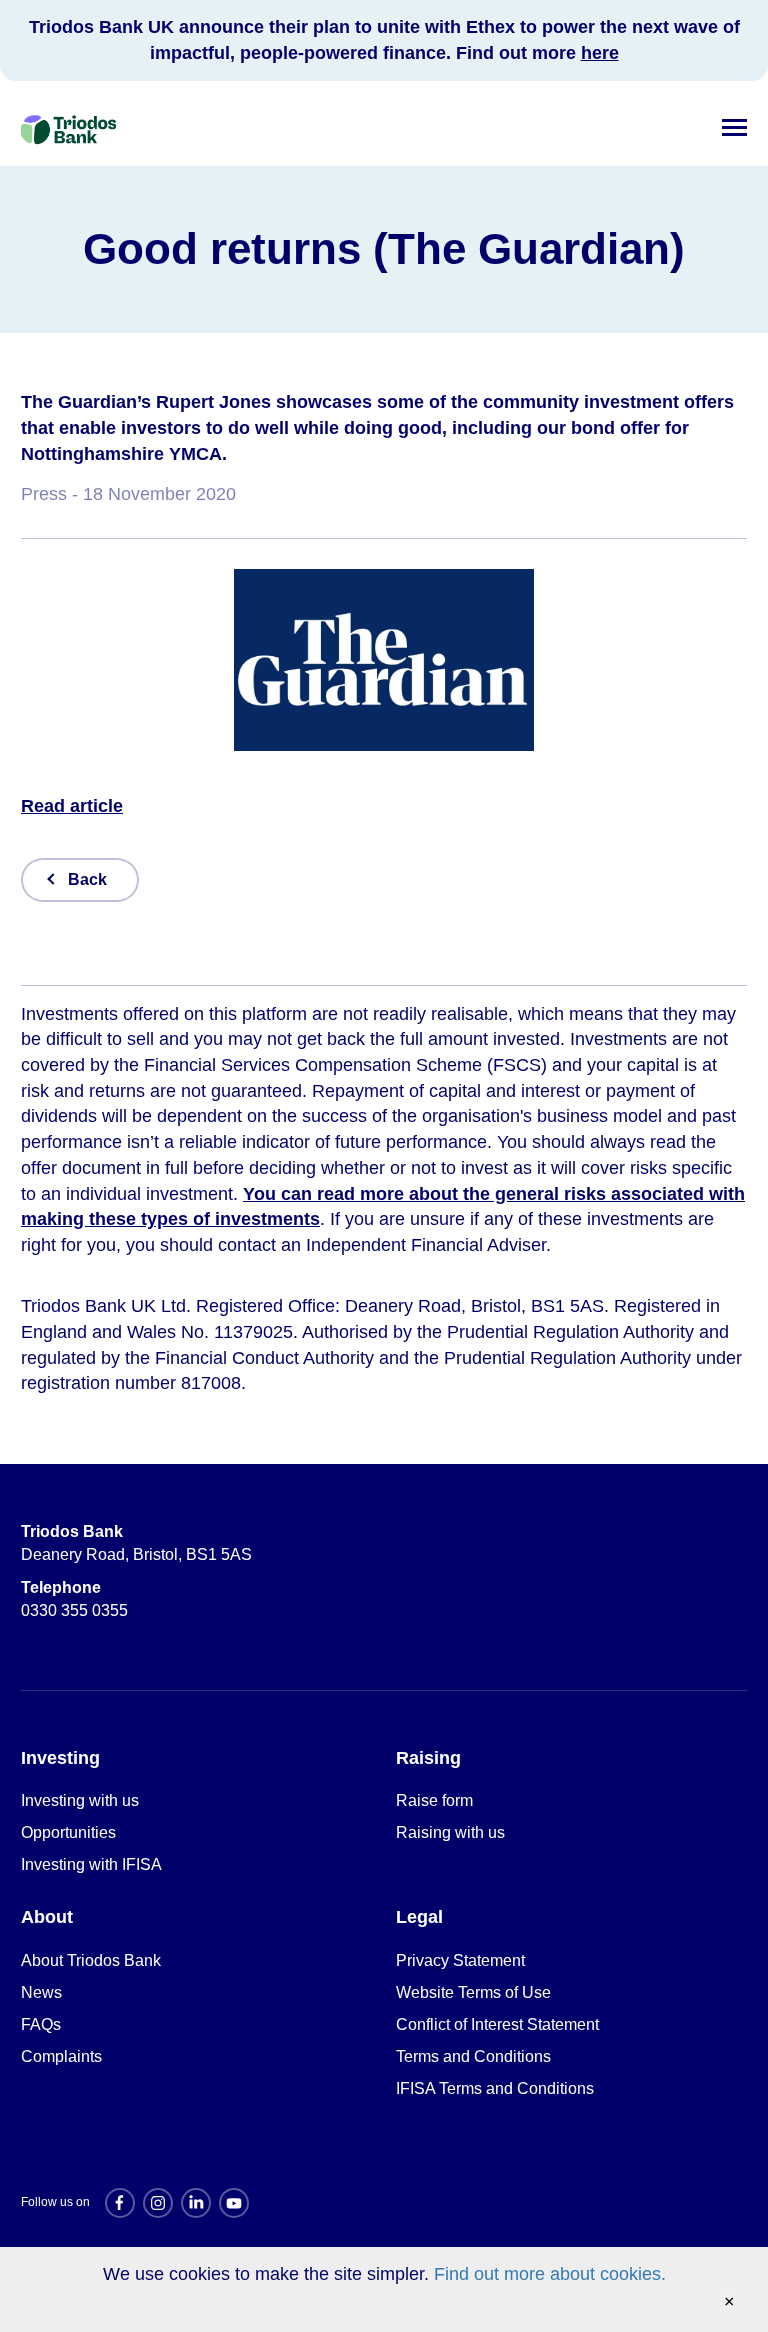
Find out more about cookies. (550, 2274)
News (41, 1992)
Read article (72, 806)
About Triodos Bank (91, 1960)
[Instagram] (158, 2203)
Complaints (61, 2056)
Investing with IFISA (91, 1864)
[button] (734, 123)
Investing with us (80, 1800)
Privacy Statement (460, 1960)
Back (87, 879)
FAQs (41, 2024)
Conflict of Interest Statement (497, 2024)
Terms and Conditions (473, 2056)
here (600, 53)
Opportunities (68, 1832)
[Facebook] (120, 2203)
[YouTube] (234, 2203)
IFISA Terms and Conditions (495, 2088)
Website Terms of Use (473, 1992)
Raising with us (450, 1832)
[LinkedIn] (196, 2203)
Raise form (434, 1800)
